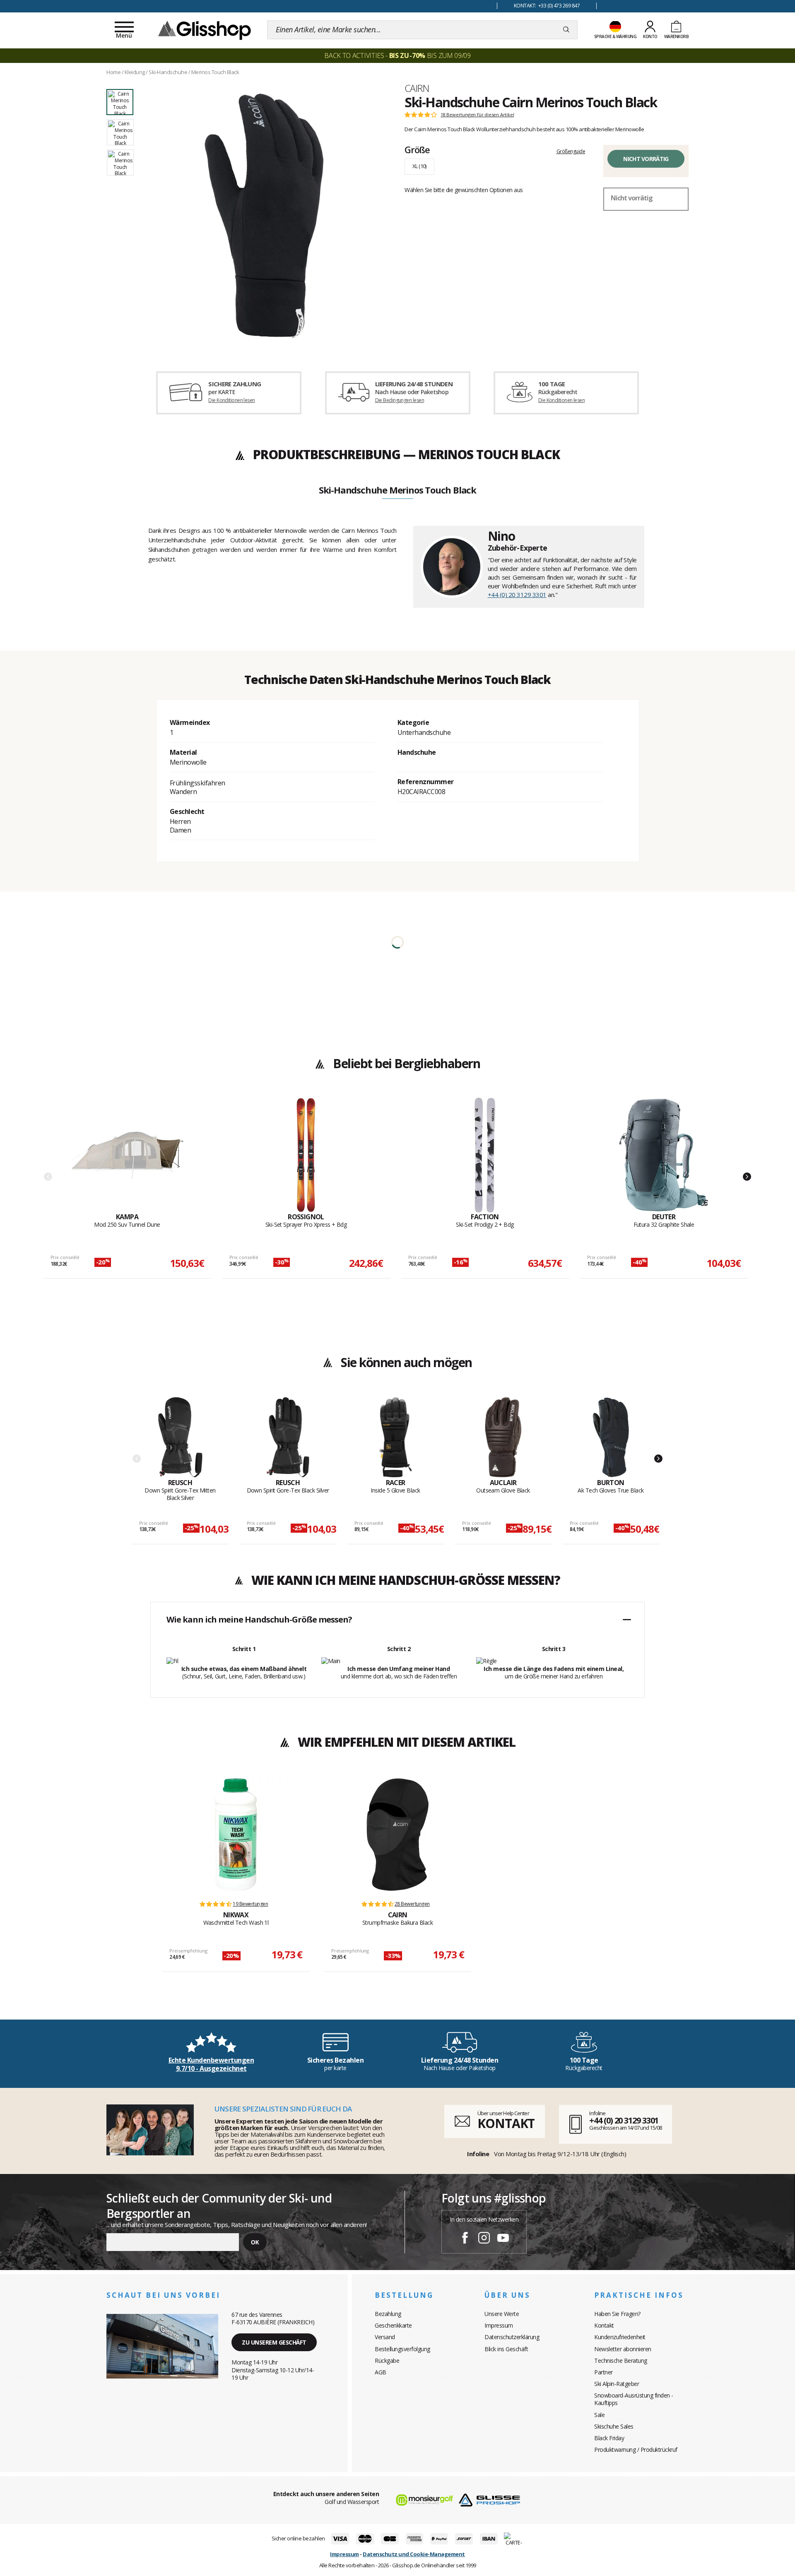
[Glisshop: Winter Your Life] (205, 30)
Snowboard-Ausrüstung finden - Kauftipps (634, 2399)
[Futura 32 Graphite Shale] (664, 1155)
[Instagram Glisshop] (484, 2239)
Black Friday (609, 2438)
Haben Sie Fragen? (617, 2314)
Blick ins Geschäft (506, 2349)
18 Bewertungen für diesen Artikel (477, 115)
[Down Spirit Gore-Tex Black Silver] (288, 1437)
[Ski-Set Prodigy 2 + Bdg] (485, 1155)
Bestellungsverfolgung (402, 2349)
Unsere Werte (502, 2314)
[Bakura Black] (397, 1834)
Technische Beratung (621, 2361)
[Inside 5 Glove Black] (396, 1437)
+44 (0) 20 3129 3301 (517, 595)
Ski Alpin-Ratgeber (617, 2384)
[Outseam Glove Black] (503, 1437)
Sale (599, 2415)
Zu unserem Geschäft (274, 2342)
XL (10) (419, 166)
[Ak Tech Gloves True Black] (611, 1437)
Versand (385, 2337)
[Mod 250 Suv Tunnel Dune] (127, 1155)
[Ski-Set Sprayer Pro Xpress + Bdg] (306, 1155)
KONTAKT (506, 2123)
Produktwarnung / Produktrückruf (636, 2450)
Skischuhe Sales (614, 2426)
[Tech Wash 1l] (236, 1834)
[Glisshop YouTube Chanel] (503, 2239)
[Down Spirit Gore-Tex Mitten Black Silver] (180, 1437)
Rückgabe (387, 2361)
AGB (381, 2372)
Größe (417, 149)
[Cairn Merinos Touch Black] (264, 216)
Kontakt (604, 2325)
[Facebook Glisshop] (465, 2239)
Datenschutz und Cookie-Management (414, 2554)
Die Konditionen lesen (231, 400)
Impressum (499, 2325)
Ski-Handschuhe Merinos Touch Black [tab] (397, 491)
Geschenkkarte (393, 2325)
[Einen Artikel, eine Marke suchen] (566, 30)
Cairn (417, 88)
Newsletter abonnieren (623, 2349)
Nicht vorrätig (646, 159)
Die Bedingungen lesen (400, 400)
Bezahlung (388, 2314)
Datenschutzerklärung (512, 2337)
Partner (603, 2372)
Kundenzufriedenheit (620, 2337)
